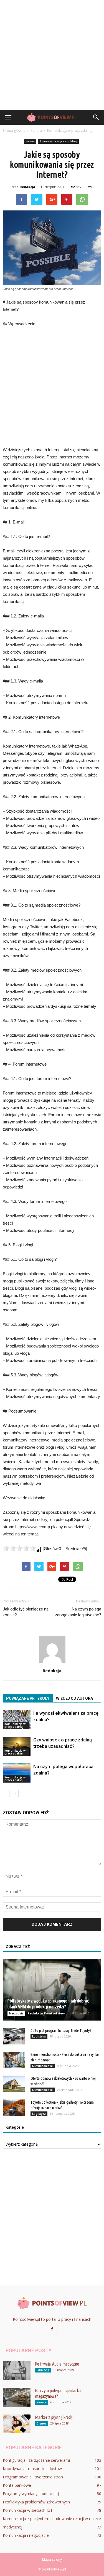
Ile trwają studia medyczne (57, 2364)
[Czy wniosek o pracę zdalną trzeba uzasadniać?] (17, 1746)
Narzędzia (16, 2013)
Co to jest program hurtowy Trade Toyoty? (61, 2031)
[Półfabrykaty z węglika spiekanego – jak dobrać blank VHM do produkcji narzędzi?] (52, 1990)
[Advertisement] (52, 55)
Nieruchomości (43, 2066)
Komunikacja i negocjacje (26, 2535)
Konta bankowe (17, 2485)
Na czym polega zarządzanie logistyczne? (78, 1612)
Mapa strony (52, 2559)
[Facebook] (52, 2329)
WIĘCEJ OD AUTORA (74, 1698)
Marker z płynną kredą (54, 2417)
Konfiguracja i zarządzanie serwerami (36, 2460)
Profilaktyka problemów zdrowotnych (36, 2502)
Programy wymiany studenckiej (31, 2494)
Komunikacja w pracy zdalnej (58, 141)
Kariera (30, 141)
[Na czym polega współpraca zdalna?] (17, 1773)
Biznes (41, 2423)
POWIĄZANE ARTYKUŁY (28, 1698)
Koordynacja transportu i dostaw (32, 2469)
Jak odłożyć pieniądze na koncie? (26, 1612)
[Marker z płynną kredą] (17, 2424)
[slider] (19, 1548)
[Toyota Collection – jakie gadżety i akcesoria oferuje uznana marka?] (14, 2108)
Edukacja (43, 2370)
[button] (96, 117)
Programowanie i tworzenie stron (33, 2477)
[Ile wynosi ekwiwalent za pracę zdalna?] (17, 1720)
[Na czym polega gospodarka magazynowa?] (17, 2397)
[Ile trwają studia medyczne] (17, 2371)
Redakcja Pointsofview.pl (48, 2013)
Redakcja (27, 187)
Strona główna (14, 131)
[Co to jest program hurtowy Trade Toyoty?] (14, 2036)
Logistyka (39, 2036)
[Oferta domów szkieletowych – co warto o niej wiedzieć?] (14, 2084)
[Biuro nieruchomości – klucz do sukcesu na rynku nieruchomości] (14, 2060)
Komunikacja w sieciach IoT (28, 2510)
